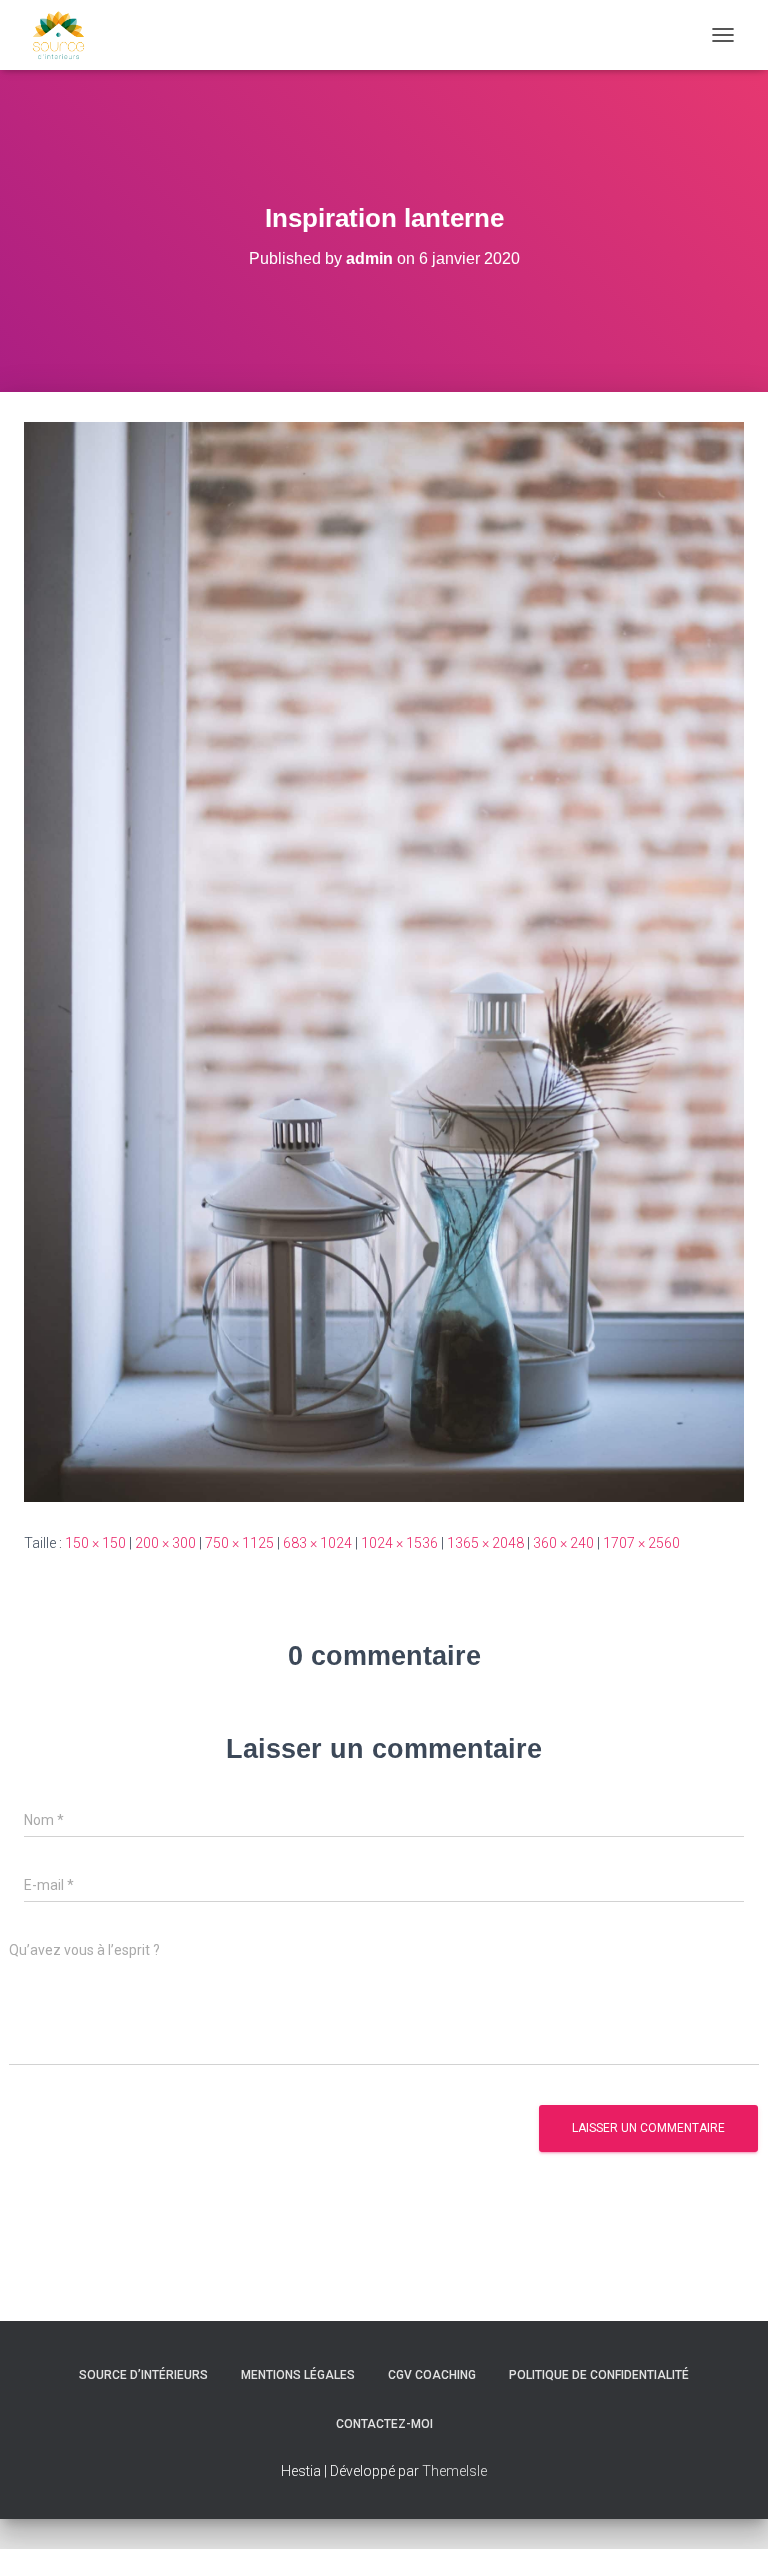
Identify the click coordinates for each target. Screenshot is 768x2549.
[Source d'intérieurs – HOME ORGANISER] (66, 35)
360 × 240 (563, 1543)
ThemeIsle (454, 2471)
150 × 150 (95, 1543)
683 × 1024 (317, 1543)
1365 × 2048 (485, 1543)
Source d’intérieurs (143, 2375)
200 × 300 (165, 1543)
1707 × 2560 (641, 1543)
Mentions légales (298, 2375)
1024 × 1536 (399, 1543)
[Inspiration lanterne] (384, 961)
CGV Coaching (432, 2375)
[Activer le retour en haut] (728, 2509)
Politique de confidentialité (599, 2375)
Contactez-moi (384, 2424)
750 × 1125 (239, 1543)
